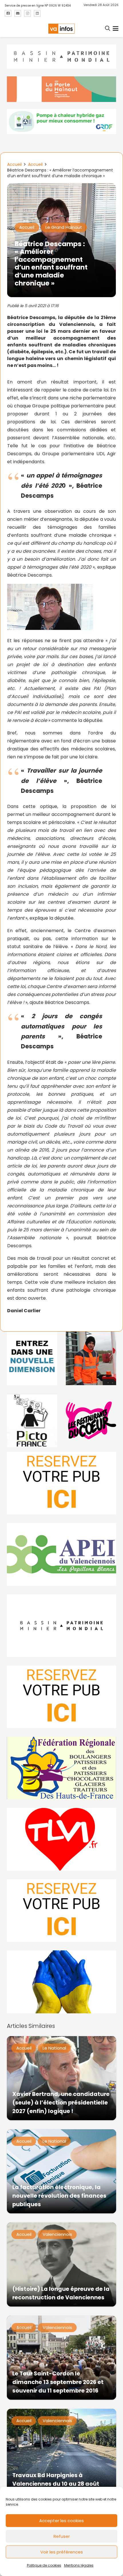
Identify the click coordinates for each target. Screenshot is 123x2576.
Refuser (62, 2536)
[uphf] (32, 1358)
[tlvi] (61, 1839)
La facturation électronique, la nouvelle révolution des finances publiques (59, 2196)
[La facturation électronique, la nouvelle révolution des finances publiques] (61, 2171)
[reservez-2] (61, 1697)
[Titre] (8, 13)
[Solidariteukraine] (61, 1982)
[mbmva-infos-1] (61, 1626)
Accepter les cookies (61, 2521)
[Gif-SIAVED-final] (91, 1358)
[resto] (91, 1420)
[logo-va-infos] (61, 29)
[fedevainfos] (61, 1768)
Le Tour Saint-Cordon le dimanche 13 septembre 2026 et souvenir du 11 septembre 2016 (58, 2382)
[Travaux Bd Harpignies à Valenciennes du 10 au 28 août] (61, 2451)
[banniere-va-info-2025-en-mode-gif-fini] (61, 122)
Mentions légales (79, 2565)
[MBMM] (61, 57)
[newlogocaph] (61, 89)
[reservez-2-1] (61, 1483)
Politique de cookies (44, 2565)
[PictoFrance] (32, 1420)
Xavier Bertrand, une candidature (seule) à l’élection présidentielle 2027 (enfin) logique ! (61, 2103)
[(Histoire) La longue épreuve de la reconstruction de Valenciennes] (61, 2264)
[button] (108, 28)
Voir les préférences (62, 2552)
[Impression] (61, 1554)
